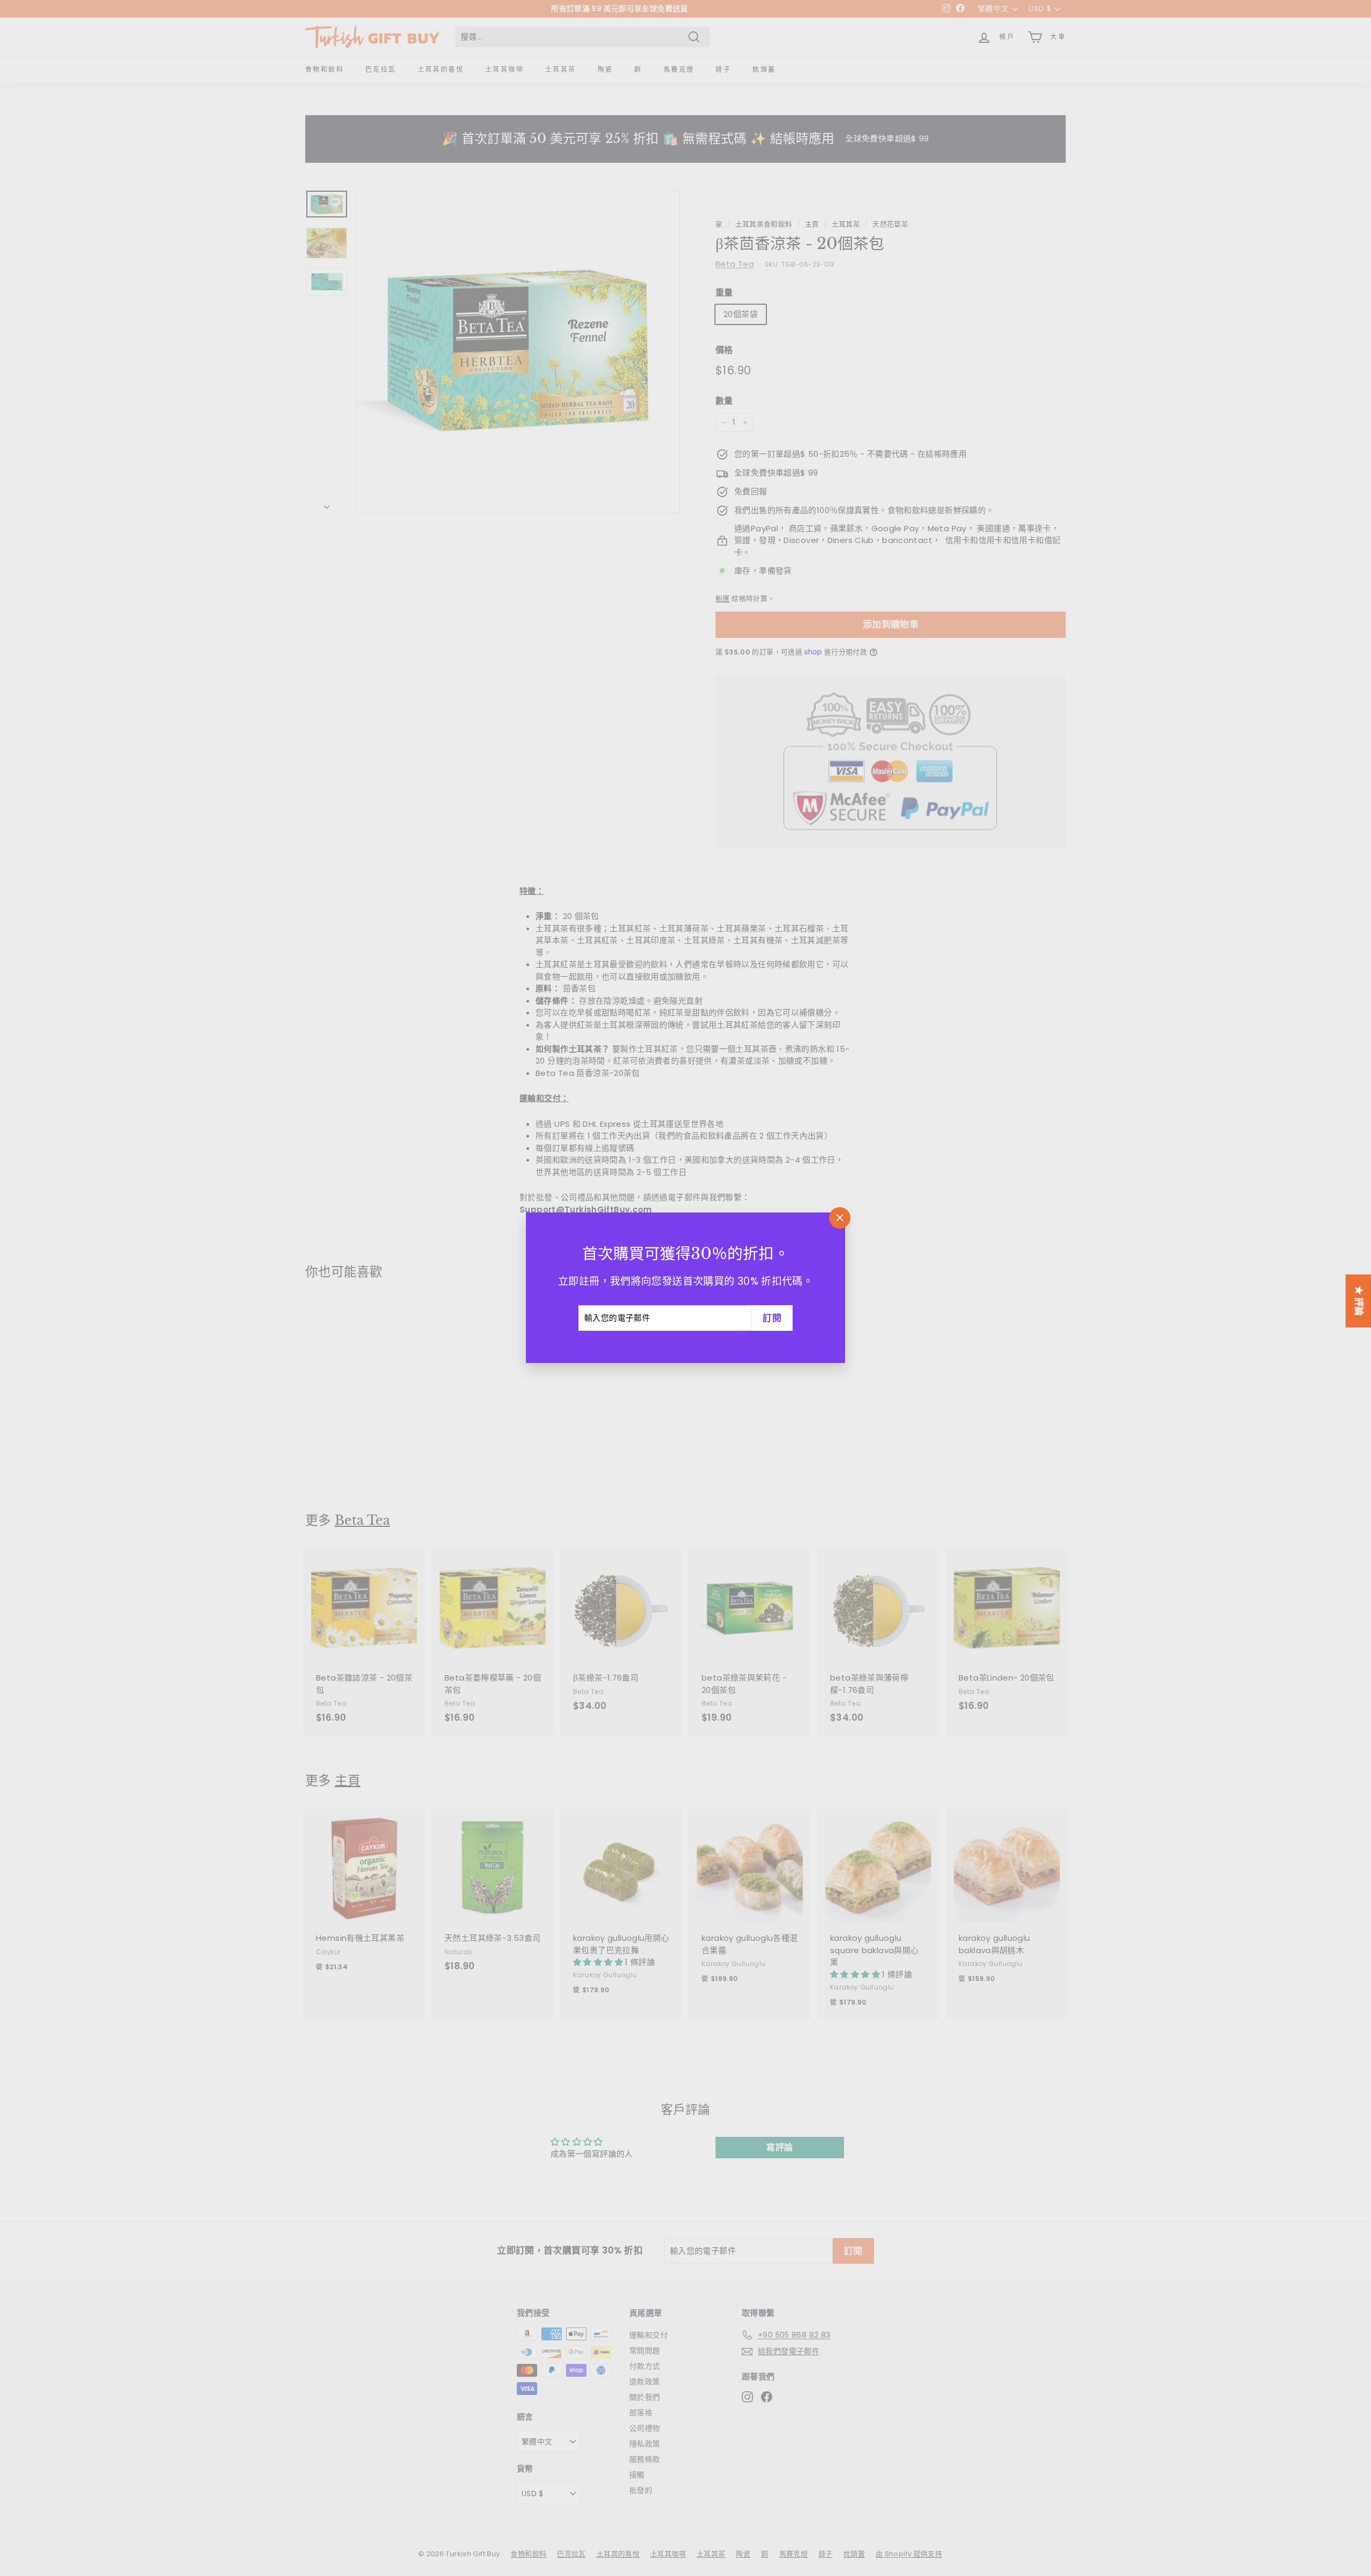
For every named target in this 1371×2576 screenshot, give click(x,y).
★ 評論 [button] (1359, 1301)
